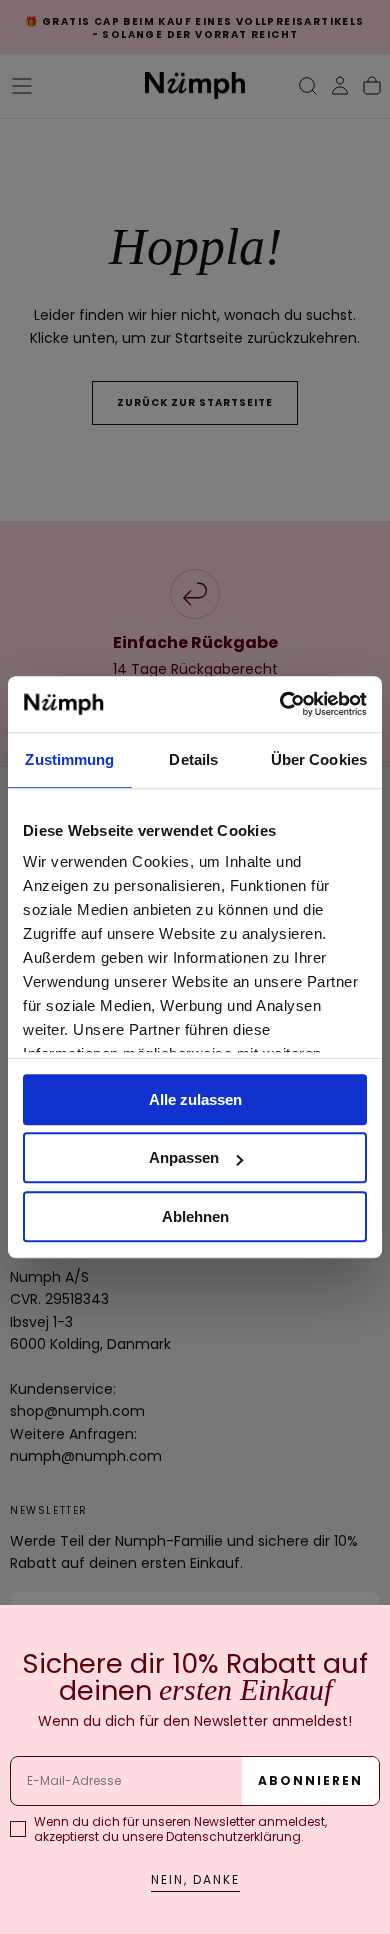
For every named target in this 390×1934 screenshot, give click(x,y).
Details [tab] (193, 759)
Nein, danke (195, 1879)
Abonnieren (310, 1780)
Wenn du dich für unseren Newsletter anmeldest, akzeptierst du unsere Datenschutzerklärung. (180, 1829)
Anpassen (184, 1157)
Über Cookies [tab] (319, 759)
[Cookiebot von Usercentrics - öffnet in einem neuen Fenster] (280, 704)
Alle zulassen (195, 1099)
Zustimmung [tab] (69, 759)
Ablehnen (195, 1216)
